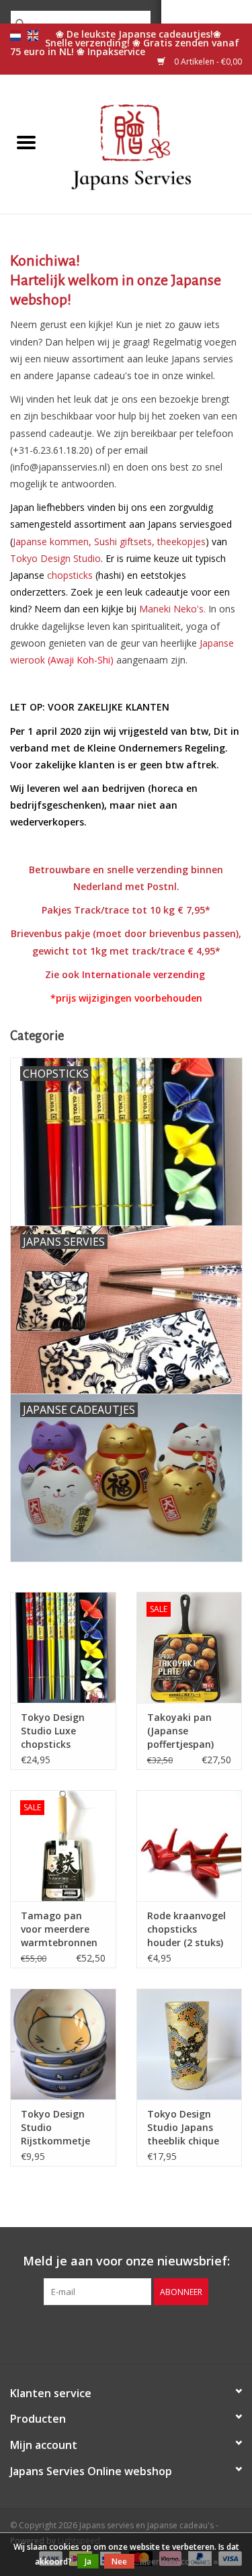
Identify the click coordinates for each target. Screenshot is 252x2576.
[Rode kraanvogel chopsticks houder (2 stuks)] (190, 1846)
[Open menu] (26, 142)
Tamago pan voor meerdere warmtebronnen (59, 1929)
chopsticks (70, 575)
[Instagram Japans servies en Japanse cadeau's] (151, 2333)
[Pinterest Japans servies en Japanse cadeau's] (126, 2333)
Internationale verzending (143, 974)
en (33, 36)
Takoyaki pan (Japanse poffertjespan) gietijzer (180, 1731)
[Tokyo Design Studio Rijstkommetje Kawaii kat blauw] (63, 2044)
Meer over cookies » (179, 2562)
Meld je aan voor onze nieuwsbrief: (126, 2261)
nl (15, 36)
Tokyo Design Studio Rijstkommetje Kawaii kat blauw (61, 2128)
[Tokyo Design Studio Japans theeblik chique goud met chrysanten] (190, 2044)
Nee (119, 2562)
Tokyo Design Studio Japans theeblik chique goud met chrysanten (183, 2128)
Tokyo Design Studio (55, 558)
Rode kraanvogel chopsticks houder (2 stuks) (186, 1929)
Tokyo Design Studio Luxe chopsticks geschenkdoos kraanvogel (54, 1731)
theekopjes (181, 541)
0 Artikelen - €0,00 (207, 62)
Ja (88, 2562)
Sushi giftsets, (124, 541)
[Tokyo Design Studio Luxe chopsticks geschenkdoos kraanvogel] (63, 1647)
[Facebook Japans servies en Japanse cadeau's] (102, 2333)
